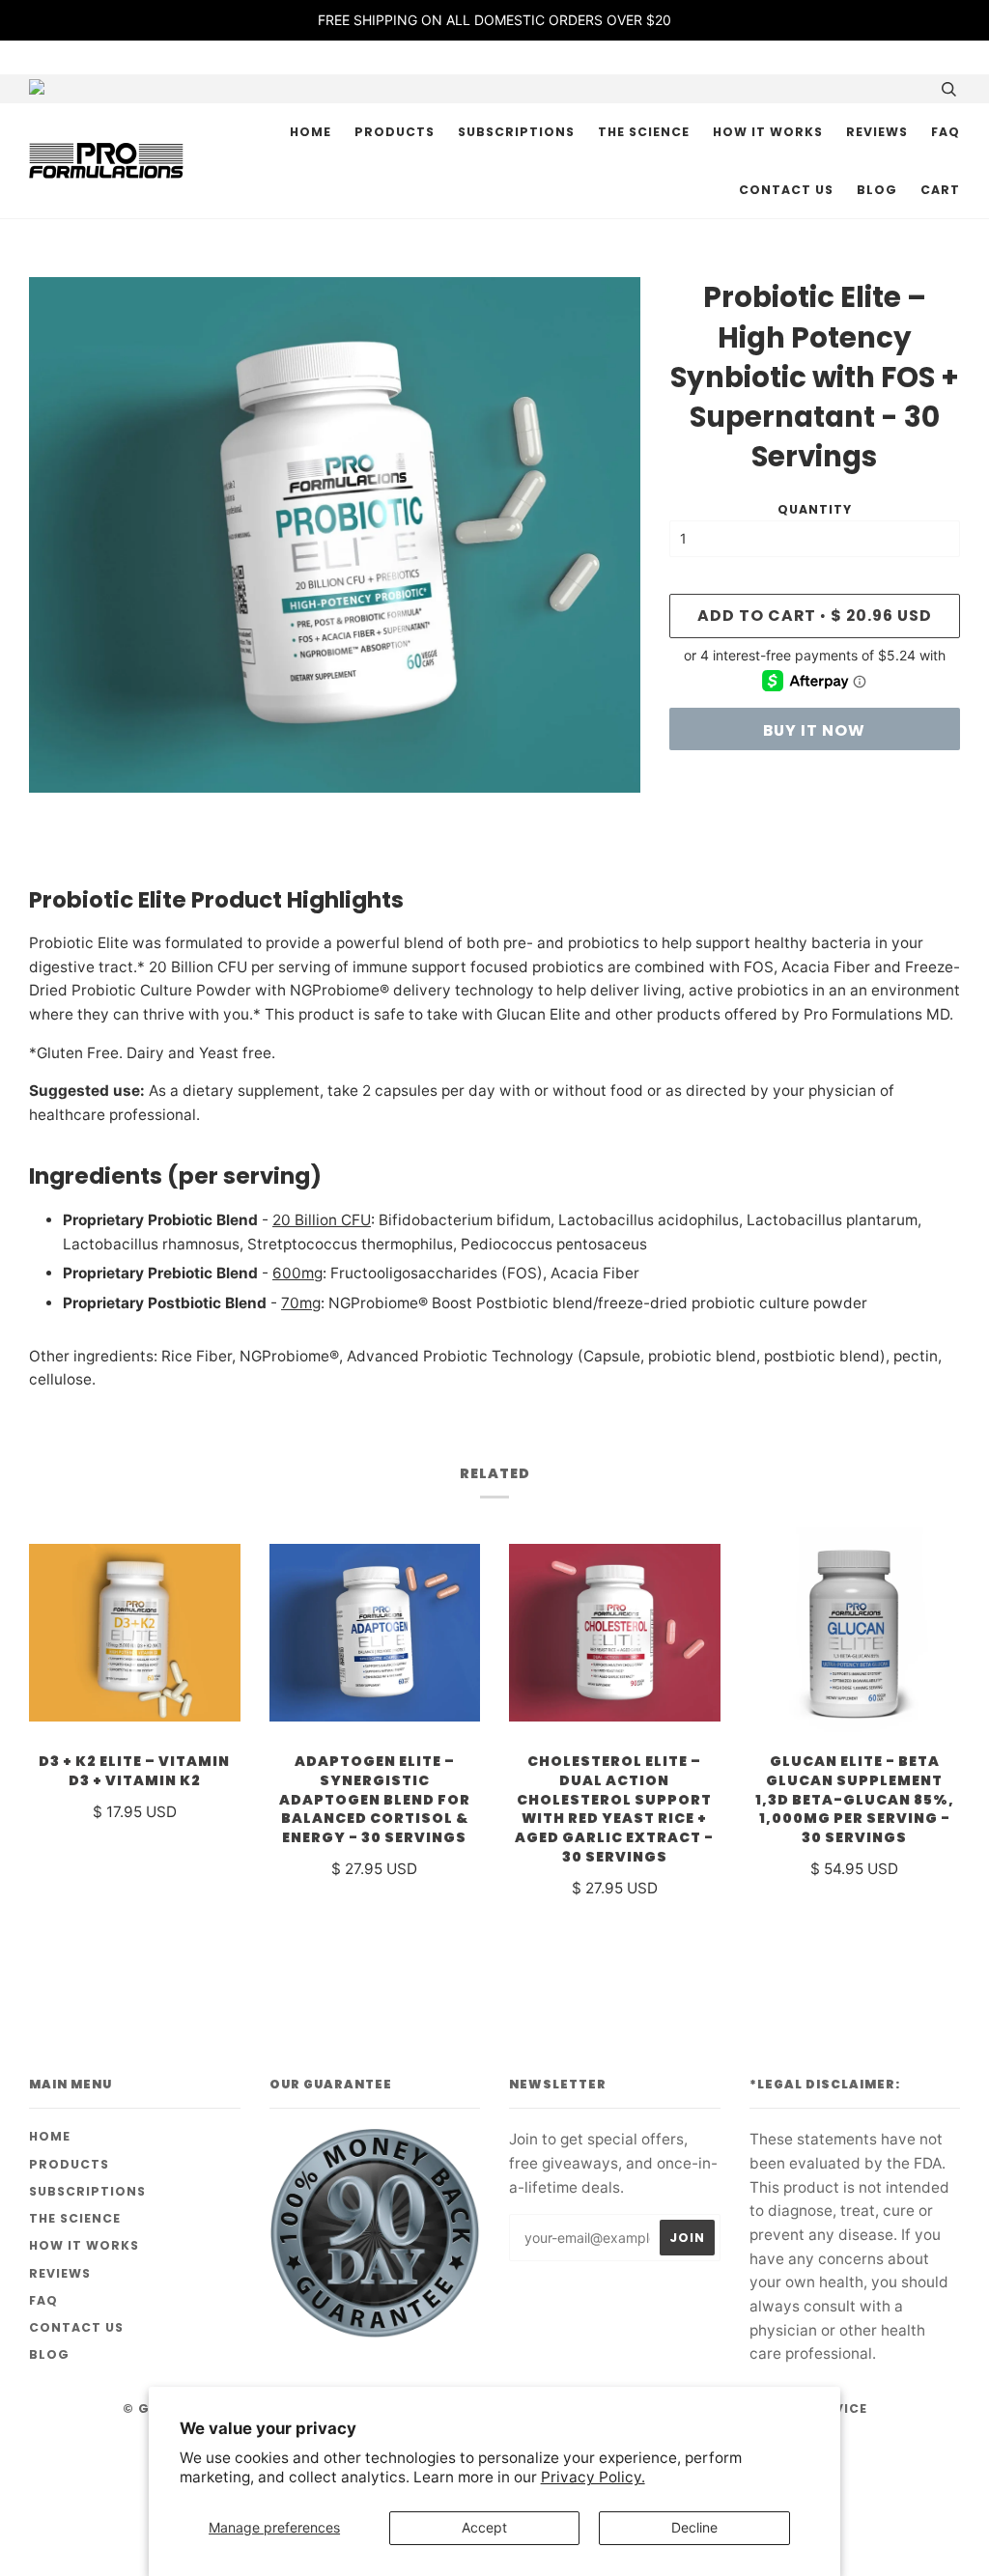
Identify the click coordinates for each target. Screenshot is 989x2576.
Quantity (815, 509)
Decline (694, 2527)
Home (311, 132)
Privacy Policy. (593, 2477)
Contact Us (786, 190)
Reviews (877, 132)
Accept (484, 2527)
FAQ (946, 132)
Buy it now (814, 730)
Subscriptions (516, 132)
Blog (877, 190)
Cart (940, 190)
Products (395, 132)
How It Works (768, 132)
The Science (644, 132)
